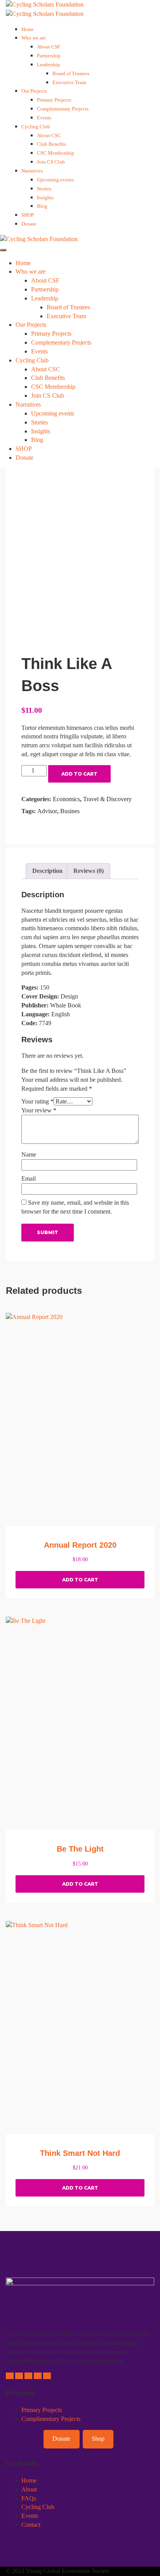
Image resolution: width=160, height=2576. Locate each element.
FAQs (29, 2498)
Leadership (49, 65)
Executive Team (69, 82)
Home (28, 29)
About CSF (49, 47)
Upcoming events (55, 180)
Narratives (32, 171)
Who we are (34, 38)
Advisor (47, 811)
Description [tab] (47, 871)
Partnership (49, 56)
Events (44, 118)
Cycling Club (36, 127)
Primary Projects (54, 100)
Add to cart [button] (80, 1580)
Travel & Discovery (107, 799)
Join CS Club (51, 162)
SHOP (28, 215)
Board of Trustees (71, 73)
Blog (42, 206)
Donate (29, 224)
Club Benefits (51, 144)
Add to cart (79, 774)
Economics (66, 799)
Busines (70, 811)
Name (29, 1154)
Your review (39, 1110)
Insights (45, 197)
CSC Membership (56, 153)
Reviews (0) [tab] (89, 871)
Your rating (37, 1101)
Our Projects (34, 91)
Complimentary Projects (51, 2419)
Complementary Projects (63, 109)
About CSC (49, 135)
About (29, 2489)
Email (29, 1179)
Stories (44, 189)
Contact (31, 2525)
